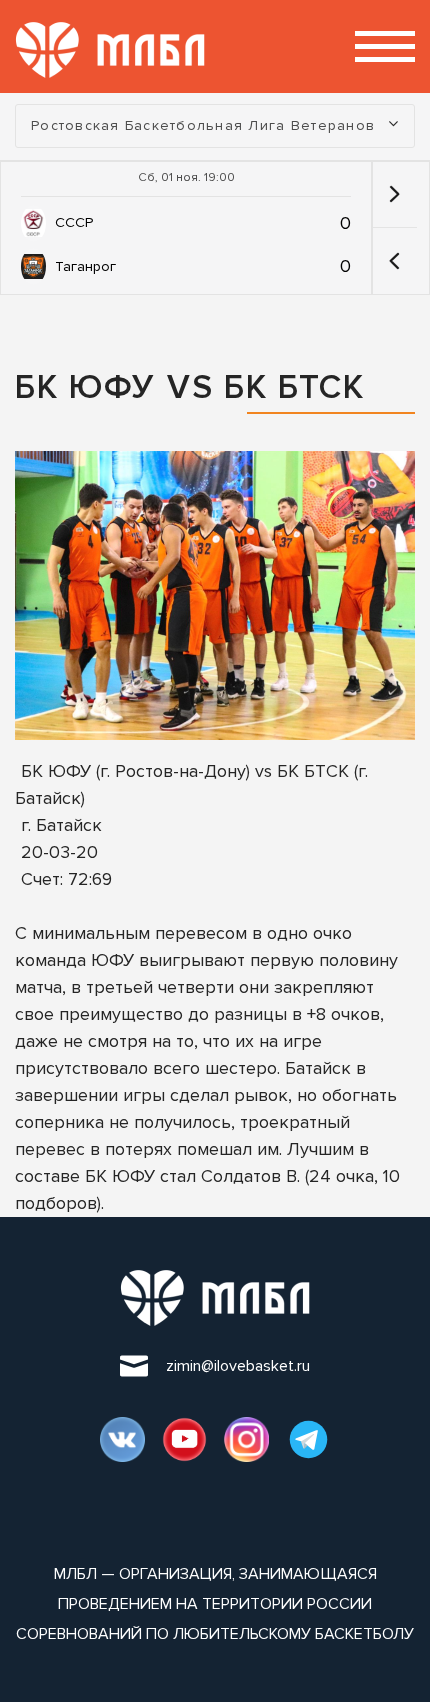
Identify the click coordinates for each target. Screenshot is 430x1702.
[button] (394, 261)
